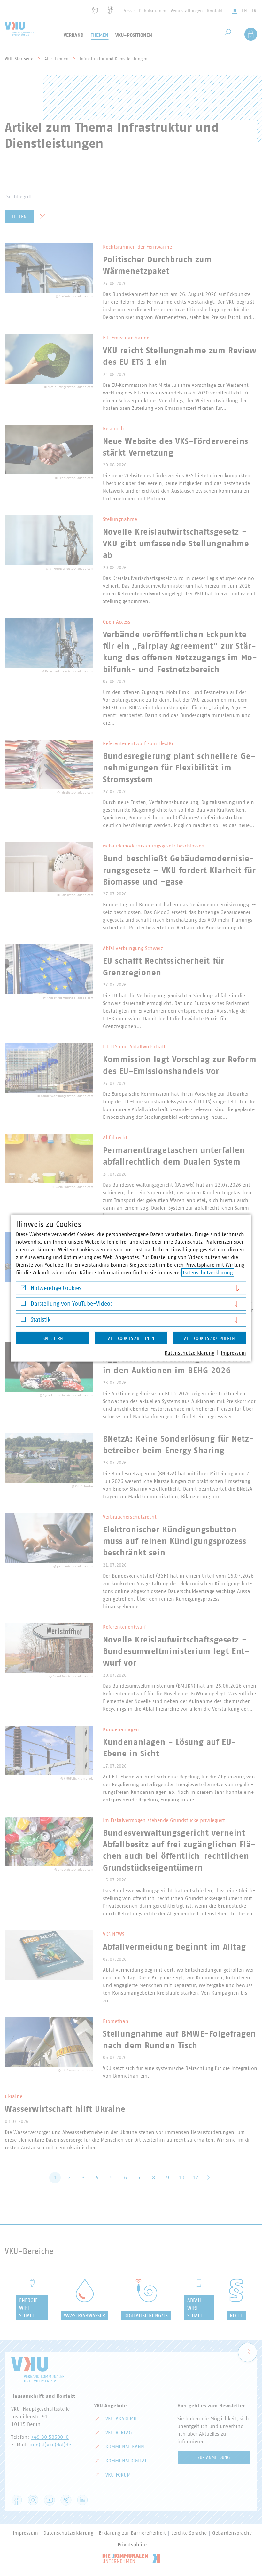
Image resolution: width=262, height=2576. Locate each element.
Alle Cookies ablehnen (131, 1338)
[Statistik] (23, 1321)
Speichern (53, 1338)
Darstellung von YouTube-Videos (72, 1304)
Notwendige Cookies (56, 1288)
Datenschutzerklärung (208, 1272)
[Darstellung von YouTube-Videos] (23, 1305)
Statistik (41, 1320)
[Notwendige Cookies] (23, 1289)
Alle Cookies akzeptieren (209, 1338)
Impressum (233, 1353)
